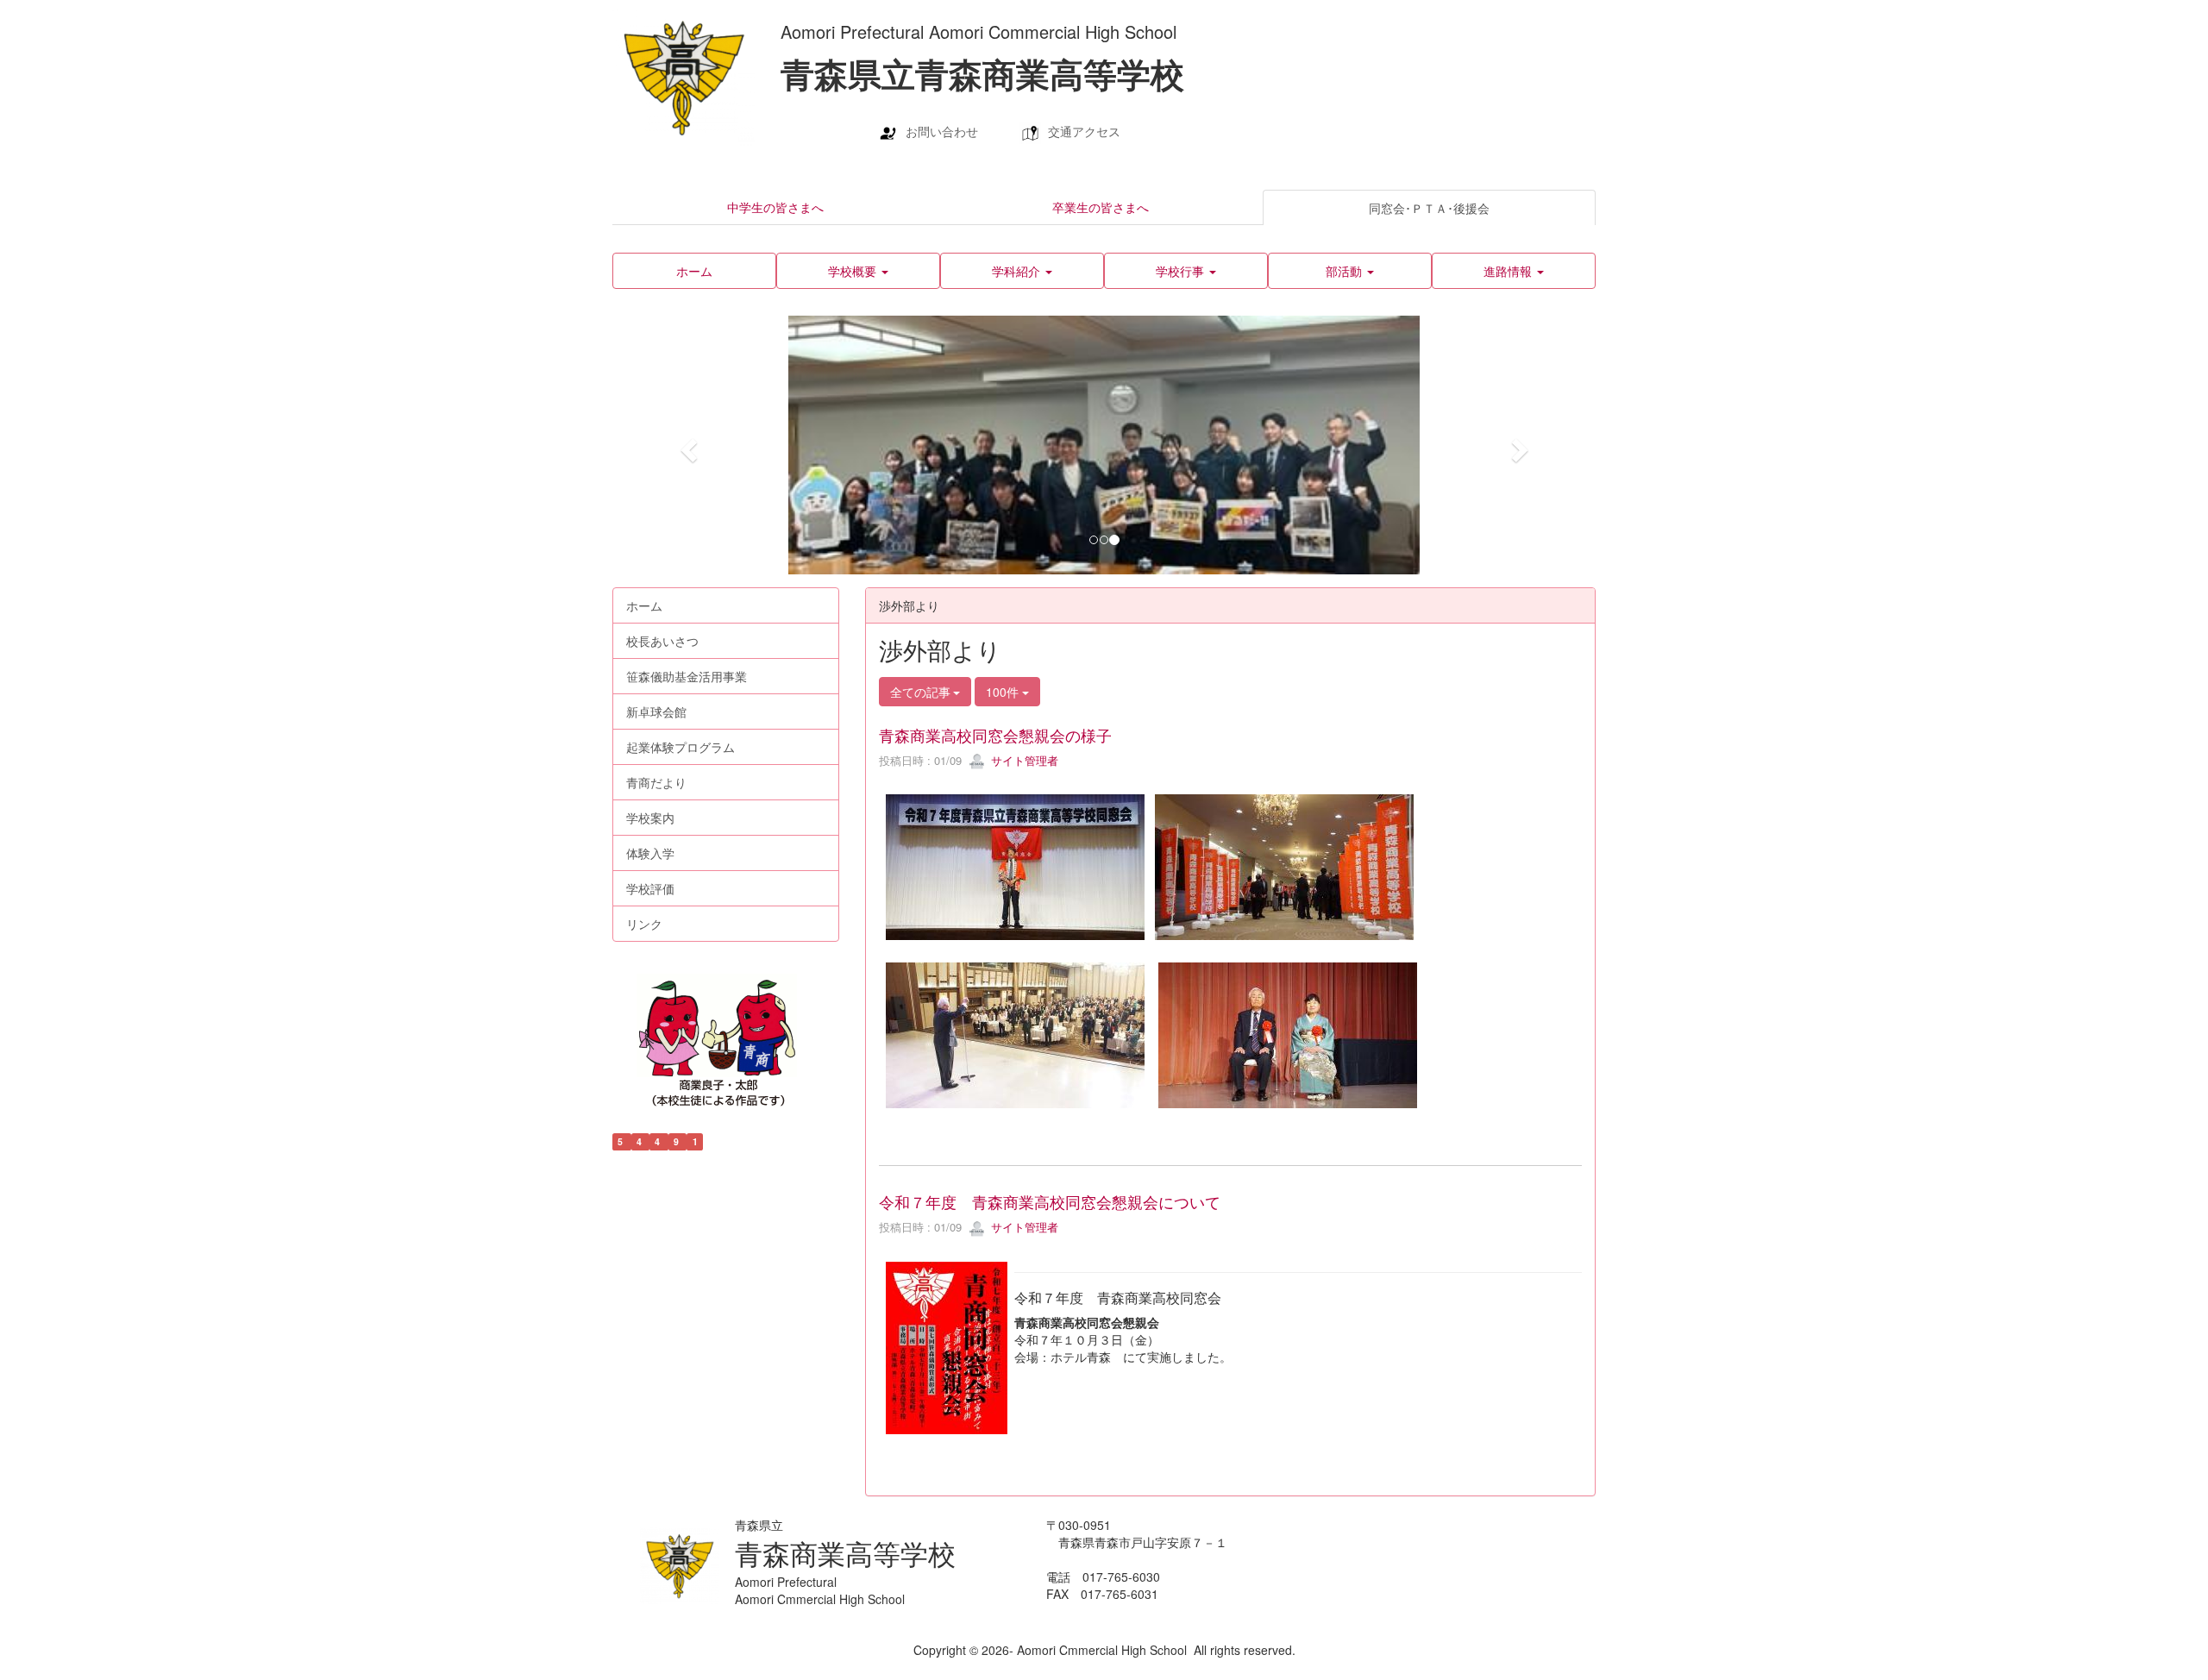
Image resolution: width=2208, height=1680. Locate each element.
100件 (1004, 692)
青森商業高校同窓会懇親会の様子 (995, 735)
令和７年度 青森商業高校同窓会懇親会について (1050, 1201)
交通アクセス (1084, 131)
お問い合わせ (942, 131)
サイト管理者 (1023, 760)
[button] (858, 271)
